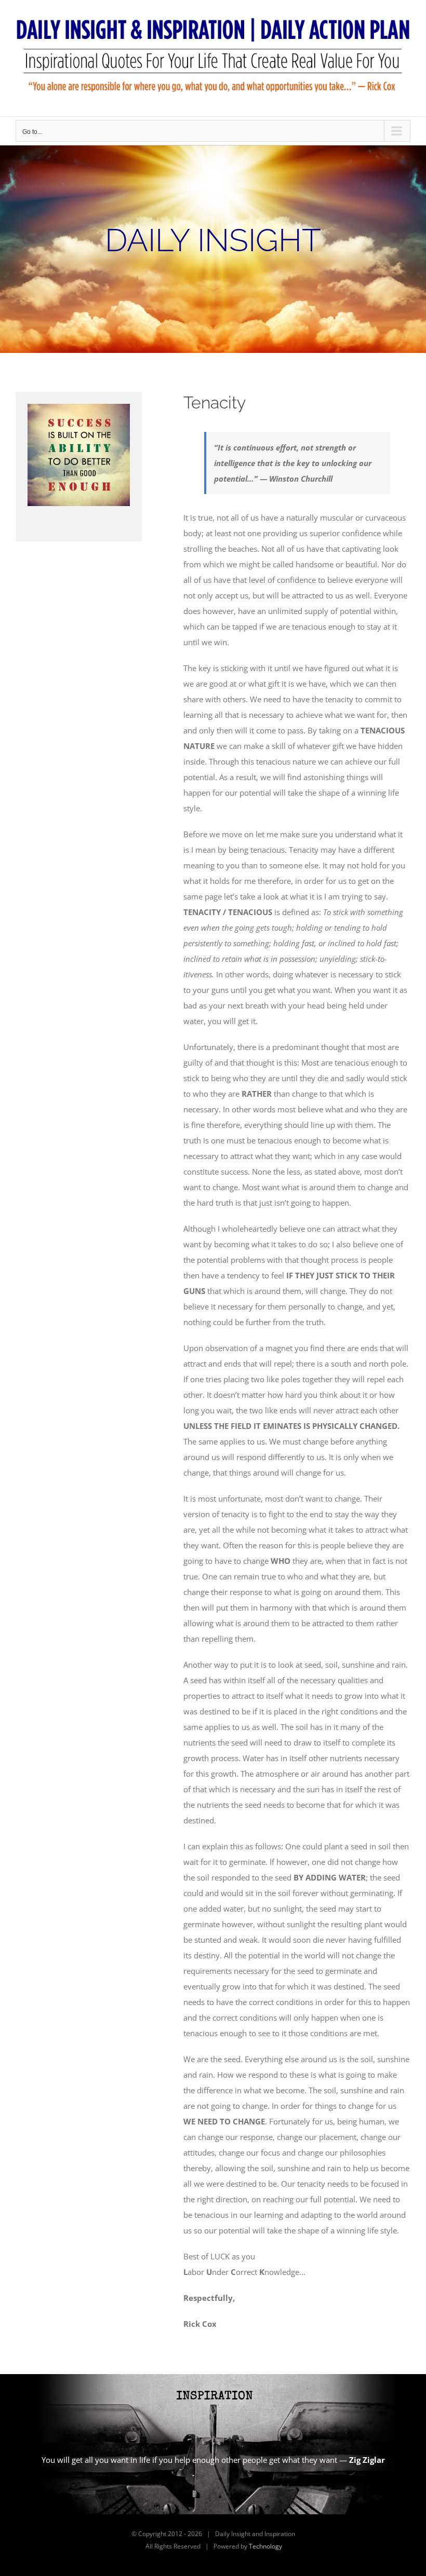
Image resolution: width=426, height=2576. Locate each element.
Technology (265, 2546)
